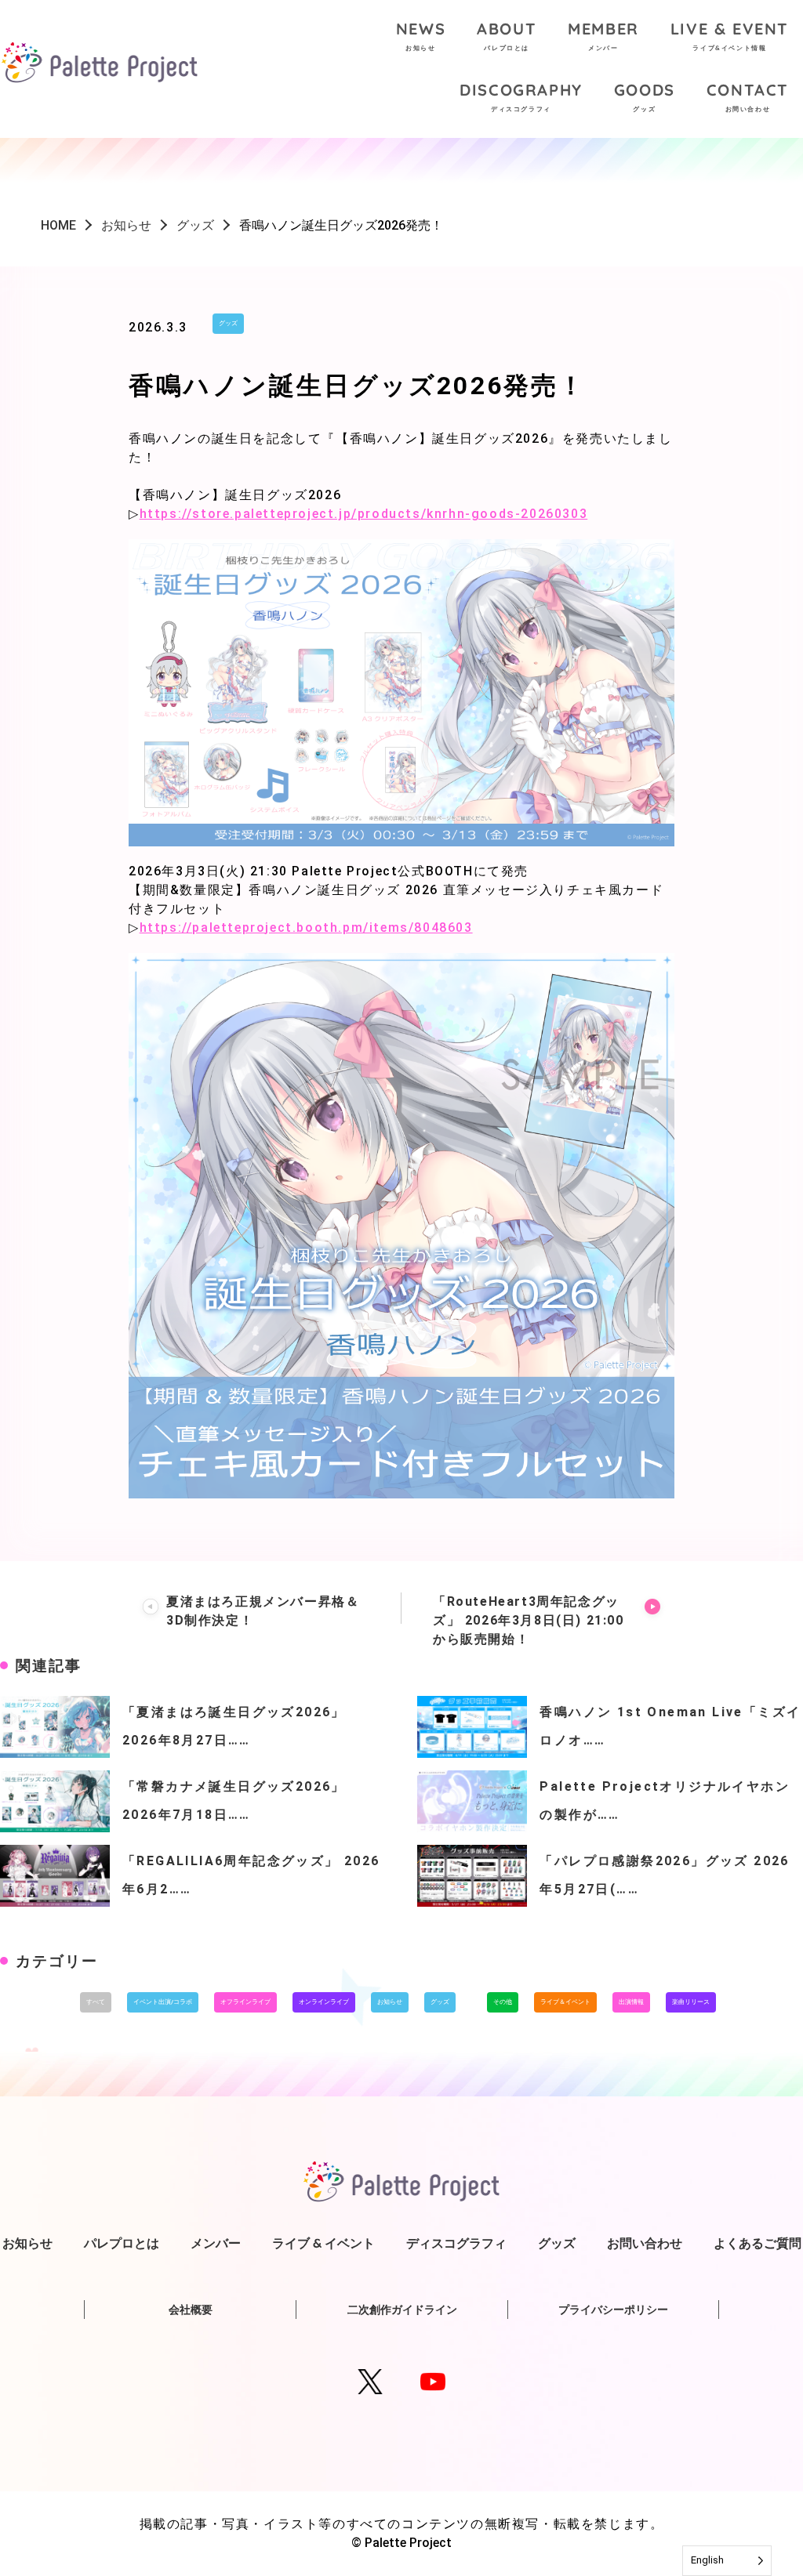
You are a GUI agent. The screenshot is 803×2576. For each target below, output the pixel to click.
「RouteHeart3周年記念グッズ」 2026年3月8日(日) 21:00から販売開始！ (529, 1620)
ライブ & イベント (323, 2243)
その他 (503, 2002)
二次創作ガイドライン (402, 2310)
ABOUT (507, 35)
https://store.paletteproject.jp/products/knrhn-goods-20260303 (364, 514)
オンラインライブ (324, 2002)
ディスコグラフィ (456, 2243)
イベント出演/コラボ (163, 2002)
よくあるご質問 (758, 2243)
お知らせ (390, 2002)
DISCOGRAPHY (521, 96)
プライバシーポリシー (613, 2310)
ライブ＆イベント (565, 2002)
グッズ (228, 323)
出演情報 (631, 2002)
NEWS (421, 35)
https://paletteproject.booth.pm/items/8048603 (306, 928)
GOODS (645, 96)
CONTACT (748, 96)
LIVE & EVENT (730, 35)
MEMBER (603, 35)
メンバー (216, 2243)
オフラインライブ (245, 2002)
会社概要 (191, 2310)
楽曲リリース (691, 2002)
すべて (96, 2002)
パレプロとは (122, 2243)
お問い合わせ (645, 2243)
